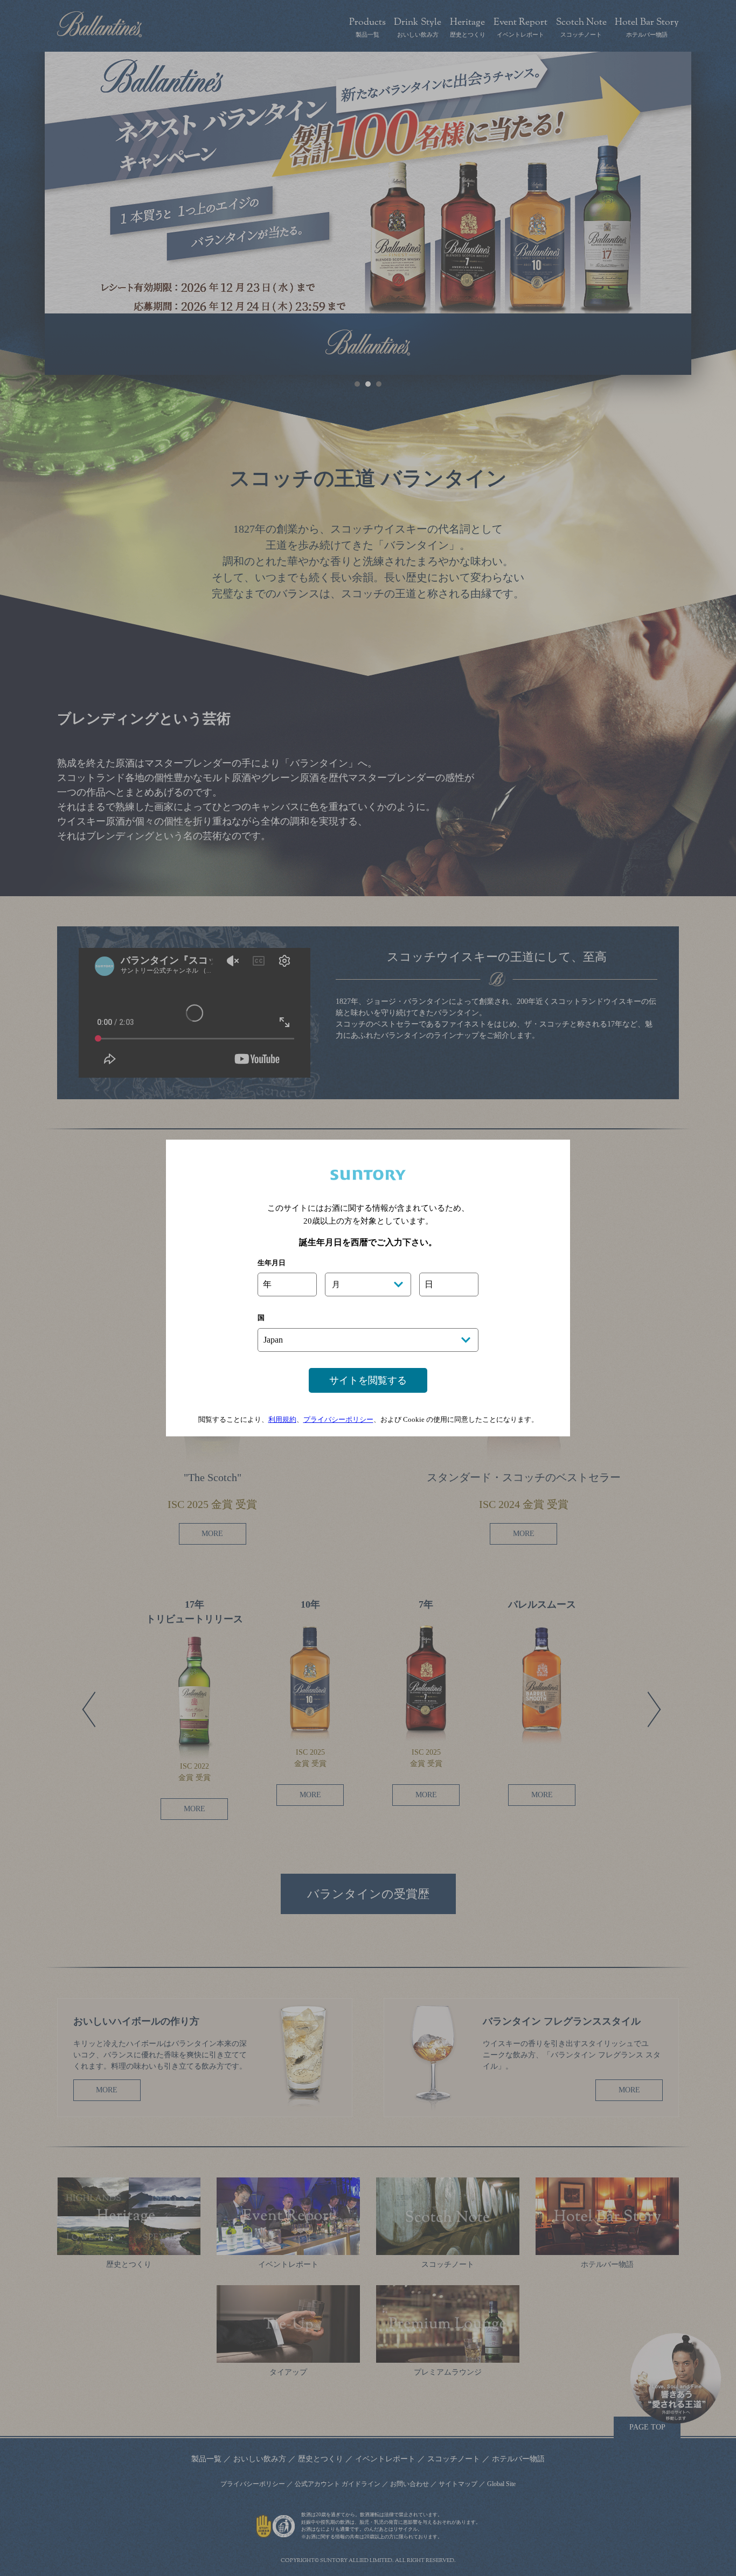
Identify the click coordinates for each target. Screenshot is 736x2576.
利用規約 (282, 1419)
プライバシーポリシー (338, 1419)
